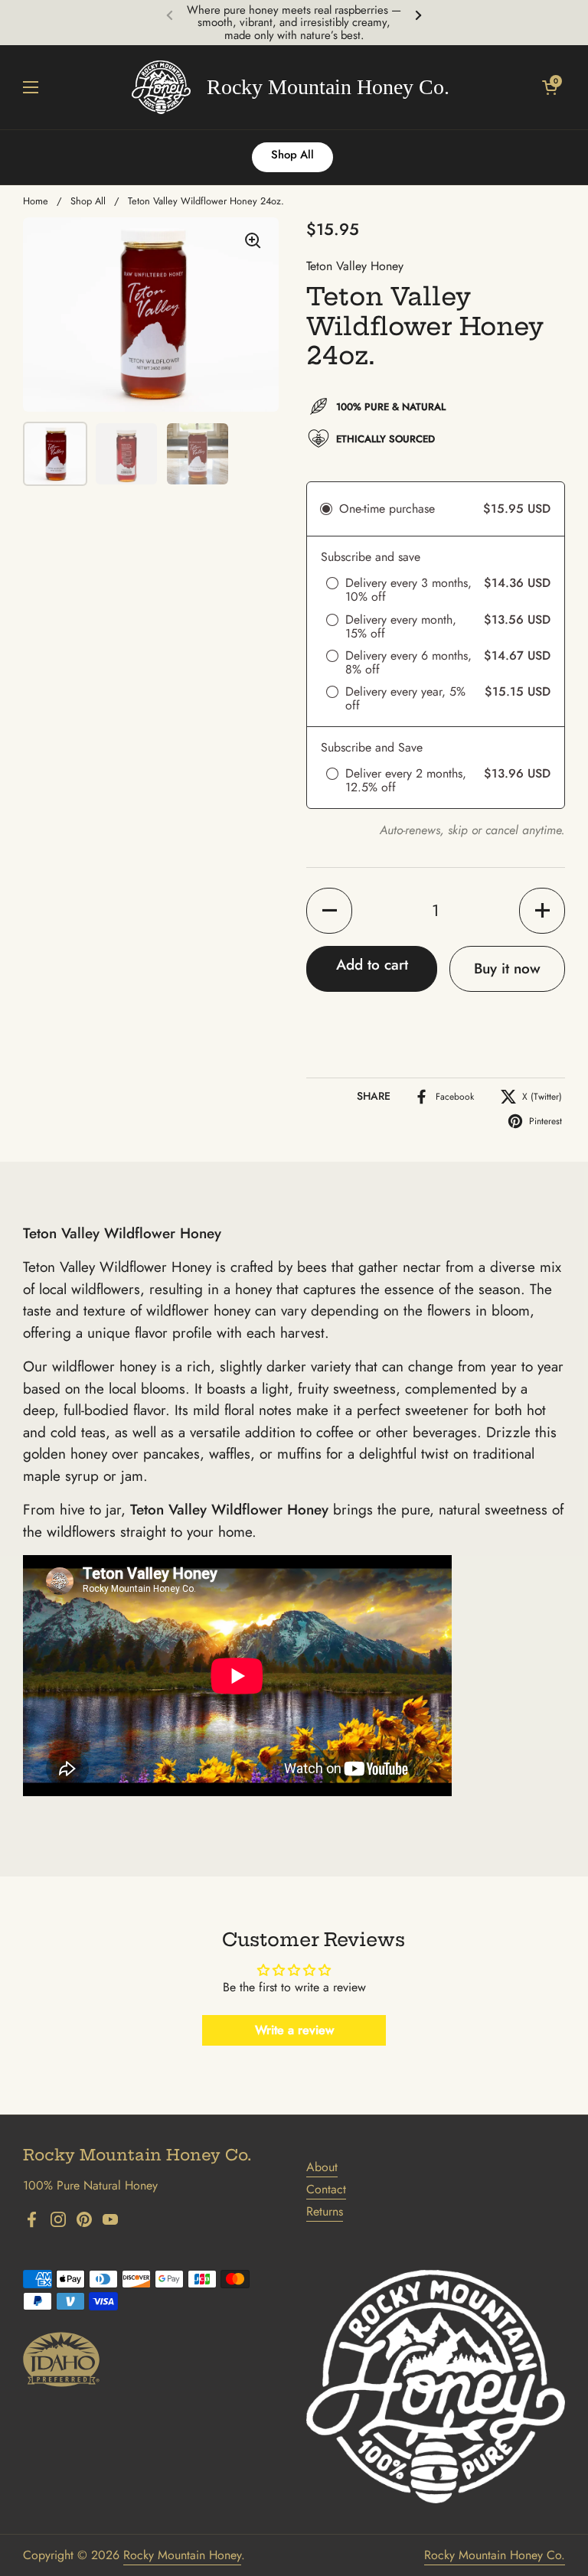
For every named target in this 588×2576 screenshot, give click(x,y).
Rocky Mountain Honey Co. (495, 2555)
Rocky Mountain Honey (182, 2555)
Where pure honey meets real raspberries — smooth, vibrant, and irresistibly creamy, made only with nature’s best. (294, 23)
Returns (325, 2211)
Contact (326, 2189)
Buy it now (507, 968)
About (322, 2167)
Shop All (88, 201)
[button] (550, 87)
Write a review (294, 2030)
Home (36, 201)
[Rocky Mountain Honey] (291, 87)
